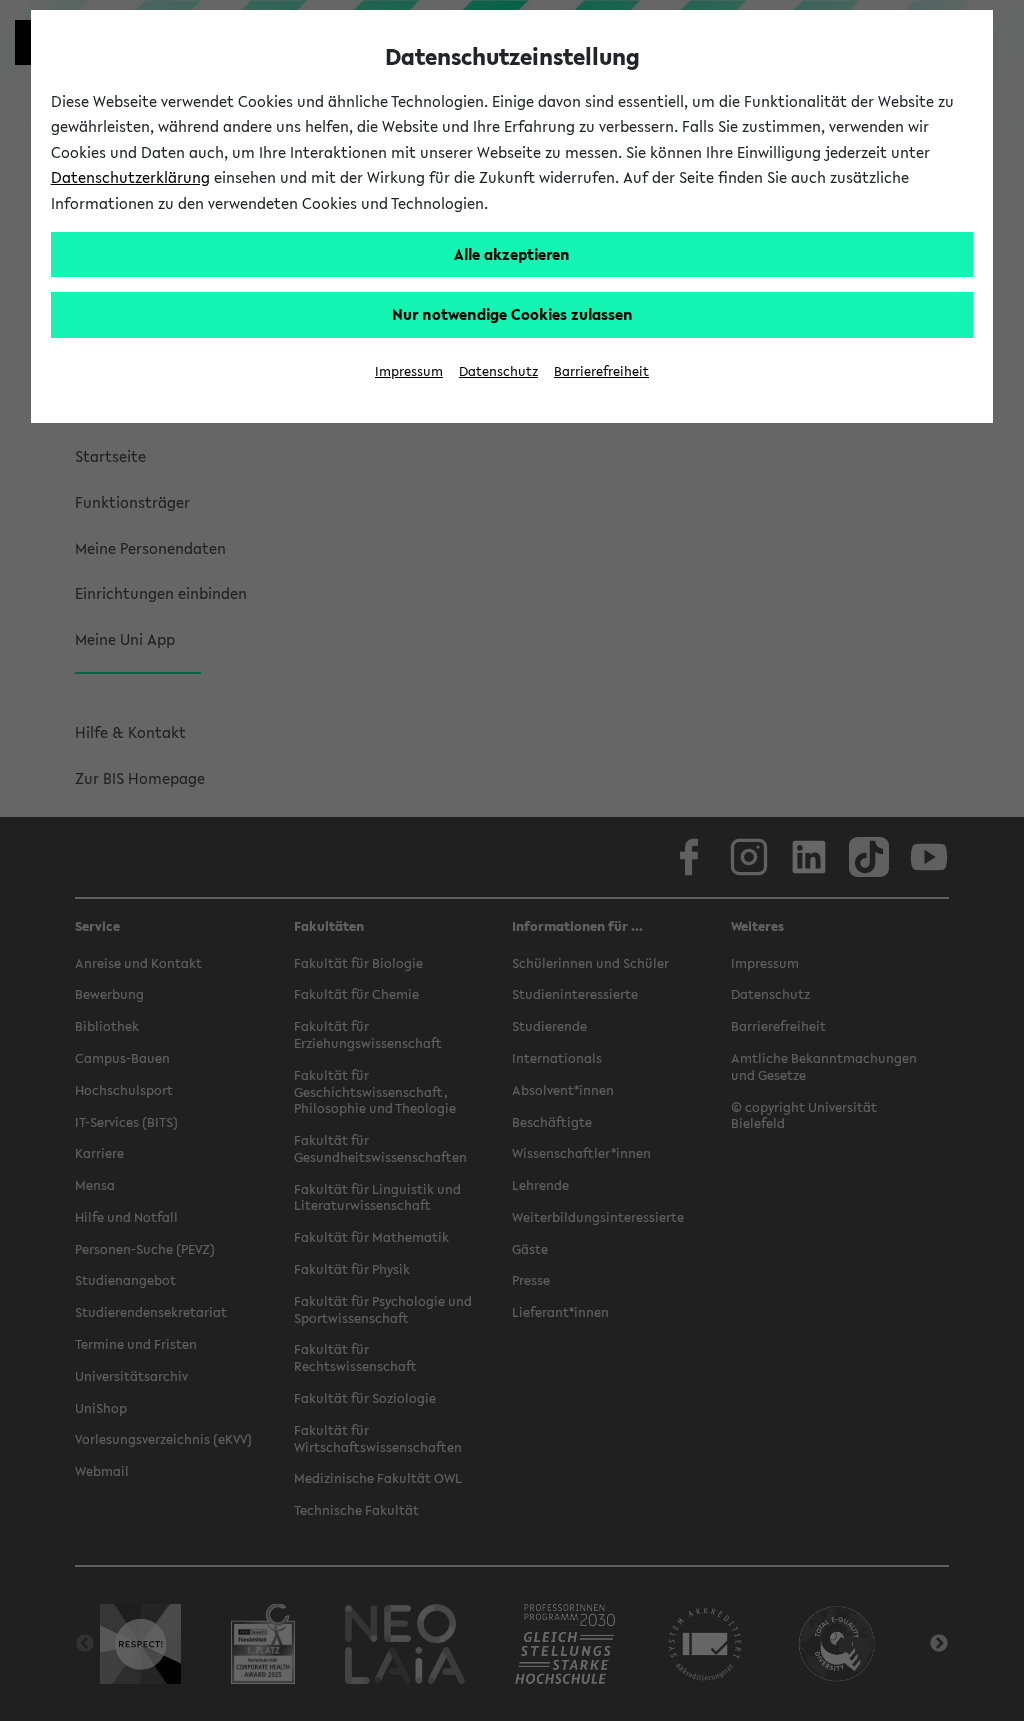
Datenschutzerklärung (130, 177)
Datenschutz (498, 371)
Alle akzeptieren (512, 254)
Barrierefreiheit (601, 371)
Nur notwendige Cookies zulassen (512, 314)
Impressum (409, 371)
